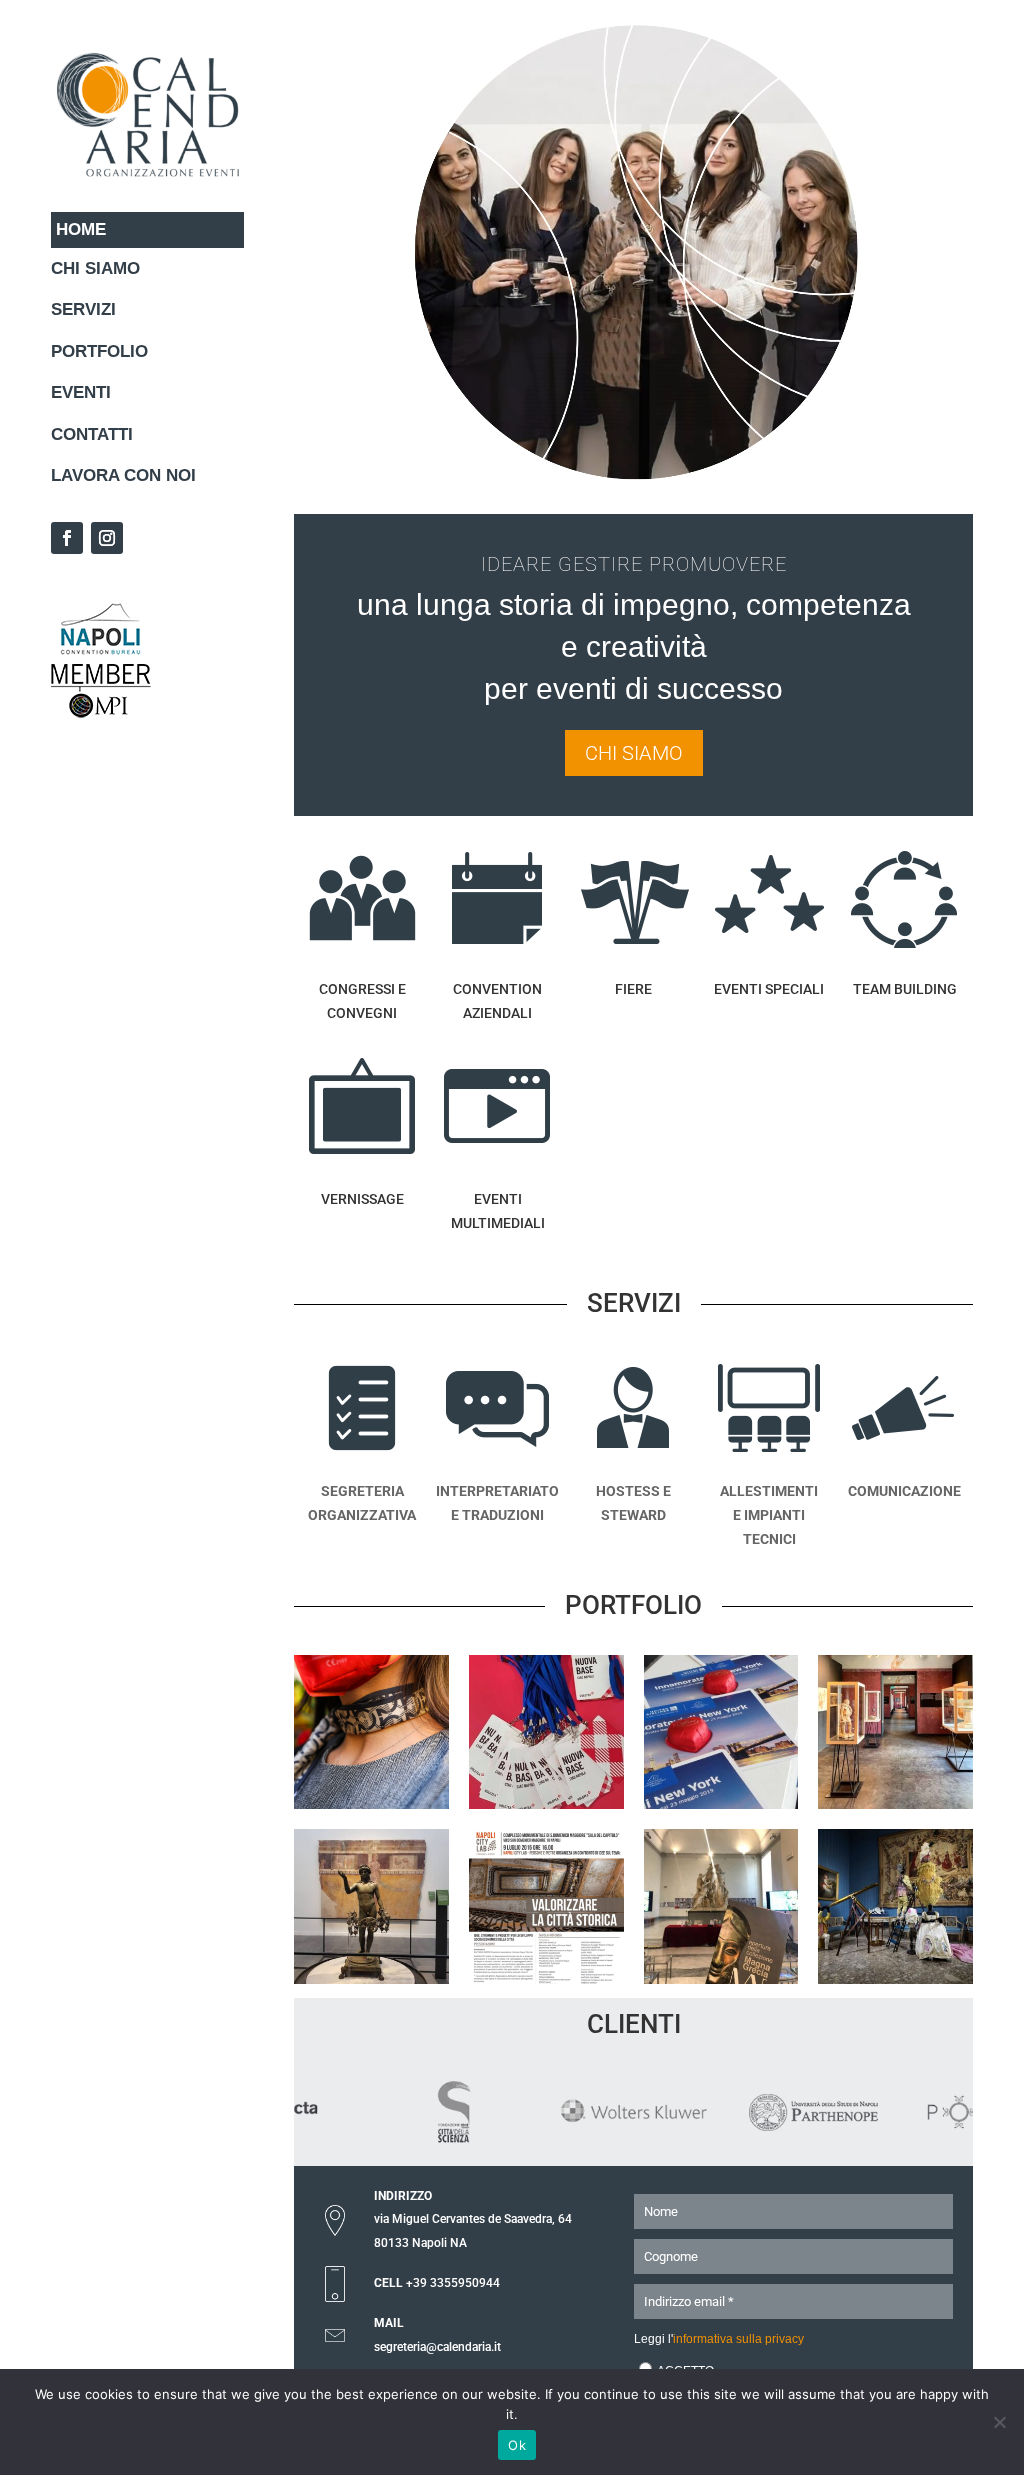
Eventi (81, 392)
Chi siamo (95, 268)
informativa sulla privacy (738, 2339)
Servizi (83, 309)
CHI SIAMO (634, 753)
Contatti (92, 434)
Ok (517, 2445)
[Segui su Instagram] (107, 538)
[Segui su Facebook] (67, 538)
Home (81, 229)
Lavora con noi (123, 475)
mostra (721, 1940)
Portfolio (99, 351)
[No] (999, 2422)
